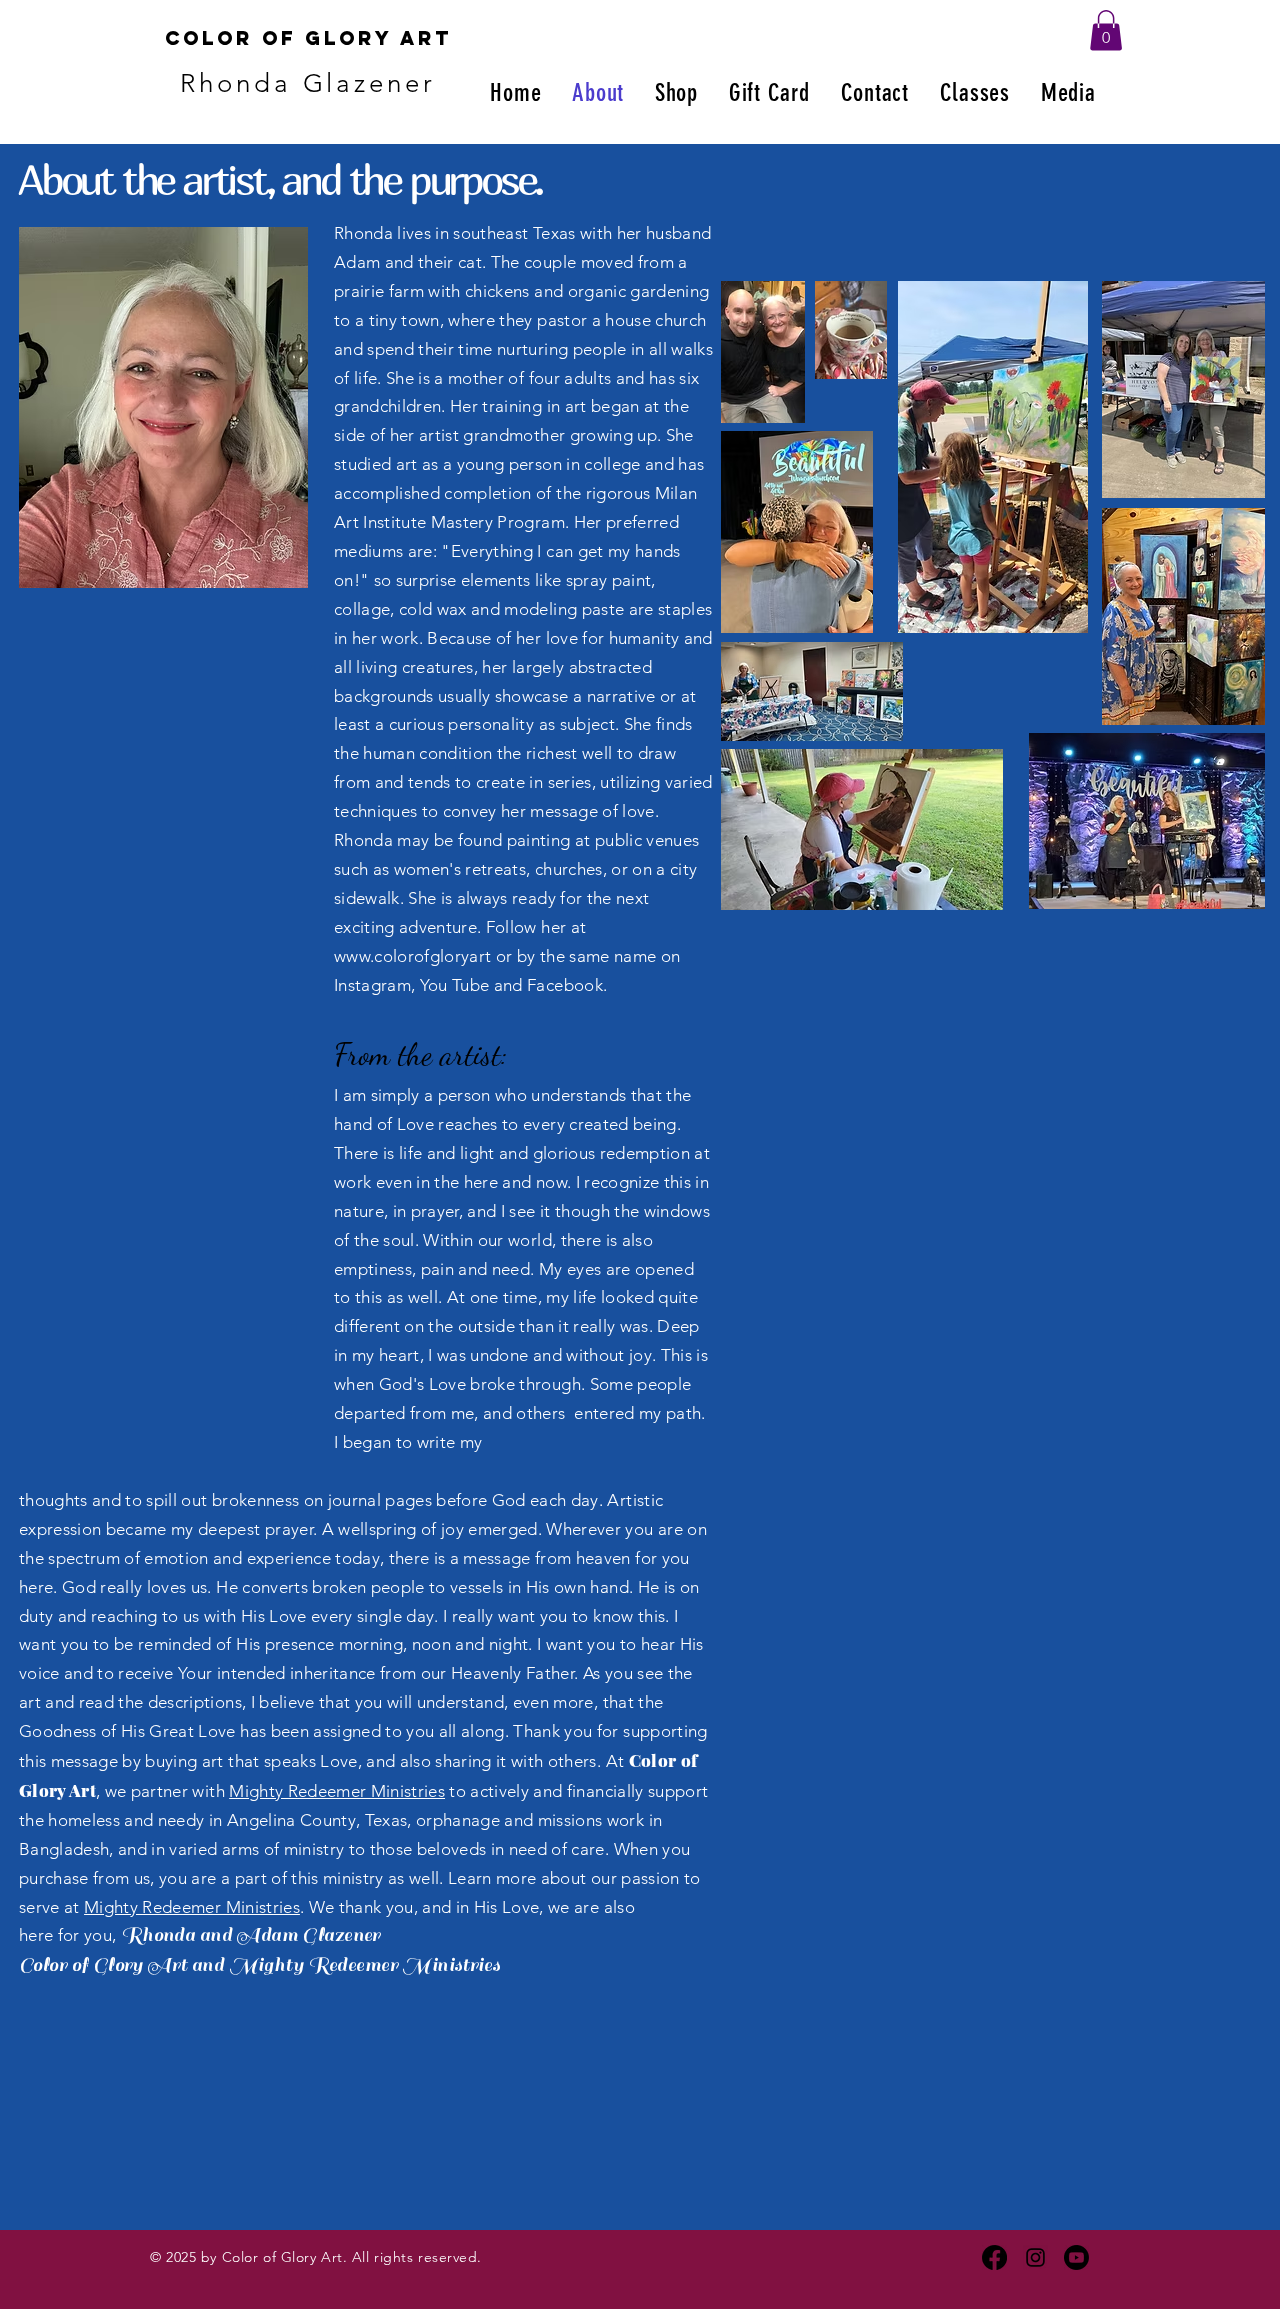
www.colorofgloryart (412, 956)
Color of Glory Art (308, 38)
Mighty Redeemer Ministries (337, 1791)
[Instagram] (1035, 2257)
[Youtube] (1076, 2257)
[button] (1106, 30)
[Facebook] (994, 2257)
